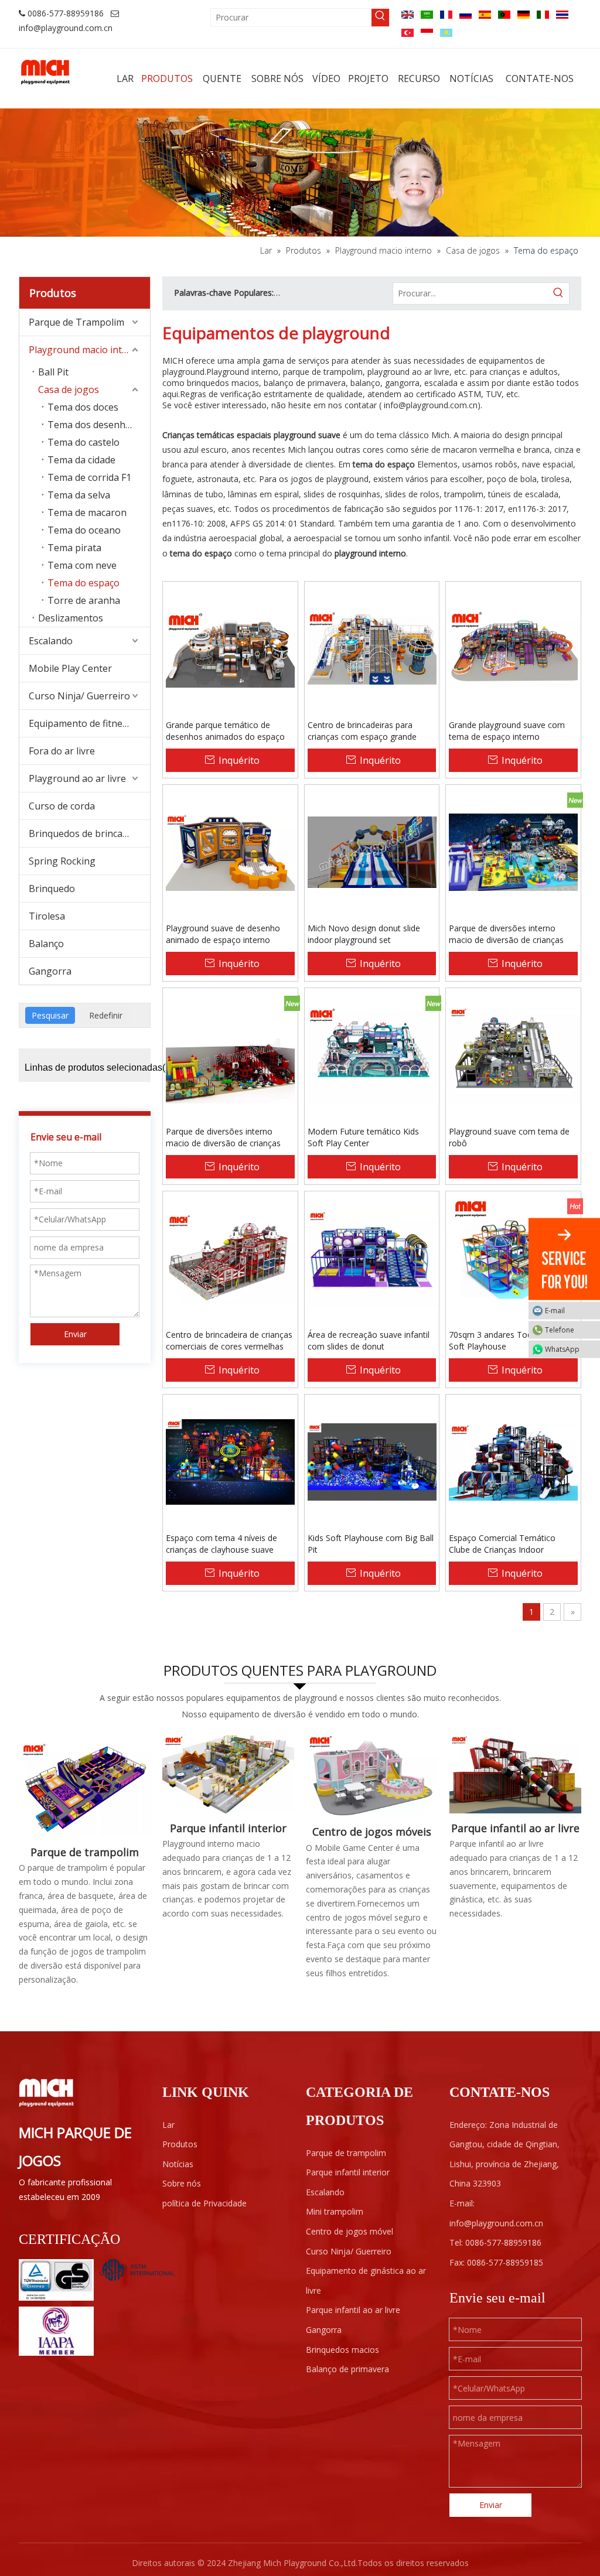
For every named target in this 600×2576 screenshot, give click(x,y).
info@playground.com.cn (66, 28)
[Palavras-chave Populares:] (380, 18)
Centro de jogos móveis (372, 1832)
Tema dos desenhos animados (99, 425)
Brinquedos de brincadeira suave (89, 833)
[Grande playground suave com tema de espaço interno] (513, 648)
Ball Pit (53, 372)
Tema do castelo (83, 442)
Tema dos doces (83, 407)
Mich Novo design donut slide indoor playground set (364, 934)
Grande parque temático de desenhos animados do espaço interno (225, 731)
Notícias (178, 2164)
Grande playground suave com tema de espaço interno (507, 731)
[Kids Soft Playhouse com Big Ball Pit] (372, 1461)
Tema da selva (79, 495)
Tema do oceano (84, 530)
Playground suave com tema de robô (509, 1137)
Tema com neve (82, 565)
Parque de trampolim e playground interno (360, 293)
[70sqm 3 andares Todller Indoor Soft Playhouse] (513, 1258)
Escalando (51, 641)
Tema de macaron (87, 513)
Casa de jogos (69, 390)
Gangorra (50, 971)
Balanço (46, 944)
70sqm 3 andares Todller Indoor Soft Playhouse (510, 1340)
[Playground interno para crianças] (228, 1774)
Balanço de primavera (347, 2369)
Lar (168, 2125)
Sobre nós (182, 2183)
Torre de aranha (84, 600)
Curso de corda (62, 806)
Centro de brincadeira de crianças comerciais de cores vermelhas (229, 1340)
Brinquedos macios (342, 2350)
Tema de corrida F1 (89, 477)
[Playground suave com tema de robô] (513, 1055)
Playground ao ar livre (77, 778)
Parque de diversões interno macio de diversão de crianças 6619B (223, 1137)
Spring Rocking (62, 861)
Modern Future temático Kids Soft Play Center (363, 1137)
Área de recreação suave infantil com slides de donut (369, 1340)
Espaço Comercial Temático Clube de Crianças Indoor (502, 1544)
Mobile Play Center (70, 668)
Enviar (75, 1334)
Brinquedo (52, 889)
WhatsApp (562, 1349)
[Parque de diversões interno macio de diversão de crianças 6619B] (230, 1055)
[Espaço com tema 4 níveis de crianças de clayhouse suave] (230, 1461)
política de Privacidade (204, 2203)
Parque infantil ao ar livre (515, 1828)
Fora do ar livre (62, 751)
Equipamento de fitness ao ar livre (89, 723)
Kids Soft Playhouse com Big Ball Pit (371, 1544)
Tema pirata (74, 548)
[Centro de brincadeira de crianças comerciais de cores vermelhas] (230, 1258)
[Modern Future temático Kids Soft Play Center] (372, 1055)
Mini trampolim (335, 2211)
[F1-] (515, 1774)
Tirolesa (47, 916)
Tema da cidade (81, 460)
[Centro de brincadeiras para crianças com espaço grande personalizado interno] (372, 648)
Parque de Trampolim (76, 322)
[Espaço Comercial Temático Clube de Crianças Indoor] (513, 1461)
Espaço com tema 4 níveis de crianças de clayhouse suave (221, 1544)
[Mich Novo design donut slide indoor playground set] (372, 851)
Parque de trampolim (85, 1852)
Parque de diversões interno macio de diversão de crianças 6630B (506, 934)
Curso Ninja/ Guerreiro (79, 696)
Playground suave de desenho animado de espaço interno (223, 934)
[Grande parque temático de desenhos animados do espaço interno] (230, 648)
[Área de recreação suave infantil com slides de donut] (372, 1258)
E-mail (555, 1311)
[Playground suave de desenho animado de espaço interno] (230, 851)
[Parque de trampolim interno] (85, 1786)
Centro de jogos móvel (350, 2231)
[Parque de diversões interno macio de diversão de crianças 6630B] (513, 851)
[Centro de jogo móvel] (372, 1776)
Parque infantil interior (228, 1828)
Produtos (180, 2144)
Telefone (560, 1330)
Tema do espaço (83, 583)
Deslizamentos (71, 618)
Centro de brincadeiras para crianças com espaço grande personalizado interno (362, 731)
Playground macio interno (86, 350)
